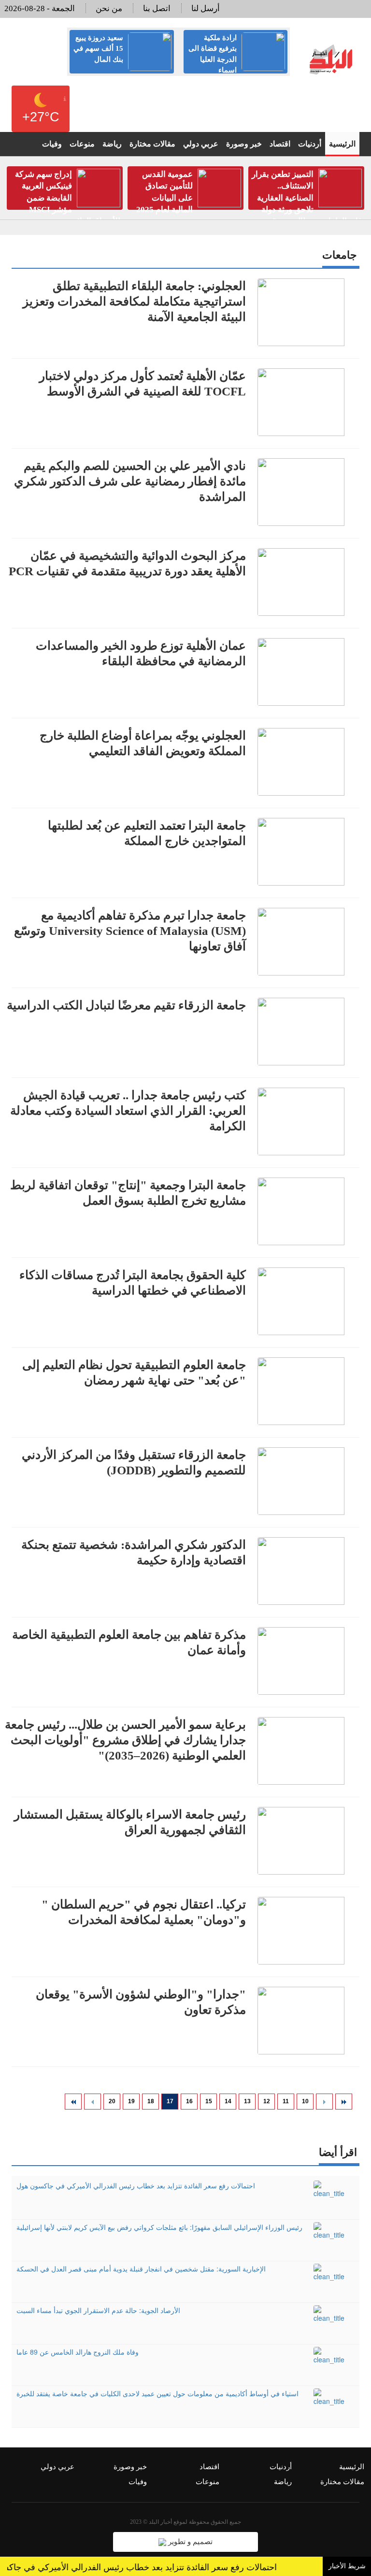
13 (247, 2101)
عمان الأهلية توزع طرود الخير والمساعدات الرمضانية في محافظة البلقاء (141, 653)
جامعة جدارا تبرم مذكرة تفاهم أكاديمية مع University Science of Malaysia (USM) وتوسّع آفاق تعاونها (130, 931)
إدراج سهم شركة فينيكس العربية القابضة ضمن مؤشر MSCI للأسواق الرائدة (68, 198)
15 (209, 2101)
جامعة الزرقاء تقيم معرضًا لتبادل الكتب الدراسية (126, 1005)
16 (189, 2101)
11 (286, 2101)
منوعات (82, 144)
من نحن (109, 8)
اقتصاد (280, 144)
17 (170, 2101)
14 (228, 2101)
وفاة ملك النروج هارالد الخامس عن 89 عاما (78, 2352)
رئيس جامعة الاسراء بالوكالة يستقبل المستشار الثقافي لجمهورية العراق (130, 1822)
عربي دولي (201, 144)
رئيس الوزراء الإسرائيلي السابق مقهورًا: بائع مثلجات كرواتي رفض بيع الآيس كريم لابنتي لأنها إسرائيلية (159, 2227)
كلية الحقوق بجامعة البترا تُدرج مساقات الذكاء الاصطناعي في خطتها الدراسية (133, 1283)
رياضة (112, 144)
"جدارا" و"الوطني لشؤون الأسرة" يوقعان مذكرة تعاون (141, 2002)
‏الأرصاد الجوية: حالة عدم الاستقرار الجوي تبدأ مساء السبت (98, 2310)
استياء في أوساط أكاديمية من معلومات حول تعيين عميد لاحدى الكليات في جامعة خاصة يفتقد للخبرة (157, 2393)
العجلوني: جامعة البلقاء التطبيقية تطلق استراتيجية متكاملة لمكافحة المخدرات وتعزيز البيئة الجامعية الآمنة (134, 301)
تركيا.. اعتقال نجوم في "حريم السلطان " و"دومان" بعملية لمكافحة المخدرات (144, 1912)
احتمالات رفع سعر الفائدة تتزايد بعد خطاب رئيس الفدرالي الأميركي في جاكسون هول (136, 2185)
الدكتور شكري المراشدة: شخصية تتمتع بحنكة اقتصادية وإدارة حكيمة (134, 1552)
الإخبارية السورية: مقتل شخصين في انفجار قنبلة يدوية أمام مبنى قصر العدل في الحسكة (141, 2269)
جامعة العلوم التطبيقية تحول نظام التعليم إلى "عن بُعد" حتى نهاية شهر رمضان (134, 1373)
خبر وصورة (244, 144)
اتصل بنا (157, 8)
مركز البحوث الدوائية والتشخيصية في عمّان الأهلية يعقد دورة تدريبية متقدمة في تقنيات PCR (127, 563)
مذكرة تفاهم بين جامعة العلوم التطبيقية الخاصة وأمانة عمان (129, 1642)
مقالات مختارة (152, 144)
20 (112, 2101)
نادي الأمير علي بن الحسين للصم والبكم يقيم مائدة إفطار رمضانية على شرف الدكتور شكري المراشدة (130, 481)
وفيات (52, 144)
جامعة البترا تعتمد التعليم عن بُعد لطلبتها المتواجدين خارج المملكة (147, 833)
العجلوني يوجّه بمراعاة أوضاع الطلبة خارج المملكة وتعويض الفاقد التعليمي (143, 743)
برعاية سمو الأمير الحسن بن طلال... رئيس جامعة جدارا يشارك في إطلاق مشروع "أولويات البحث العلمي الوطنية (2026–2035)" (125, 1740)
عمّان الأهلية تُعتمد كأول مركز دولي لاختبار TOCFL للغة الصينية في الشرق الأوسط (143, 384)
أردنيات (310, 144)
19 (131, 2101)
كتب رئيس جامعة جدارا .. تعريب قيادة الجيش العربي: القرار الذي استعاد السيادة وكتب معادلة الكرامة (128, 1111)
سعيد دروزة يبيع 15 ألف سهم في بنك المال (98, 49)
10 (305, 2101)
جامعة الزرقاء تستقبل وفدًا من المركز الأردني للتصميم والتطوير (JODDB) (134, 1463)
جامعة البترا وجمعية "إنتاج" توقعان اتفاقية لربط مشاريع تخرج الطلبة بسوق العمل (128, 1193)
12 (267, 2101)
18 (151, 2101)
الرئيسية (342, 144)
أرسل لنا (206, 8)
